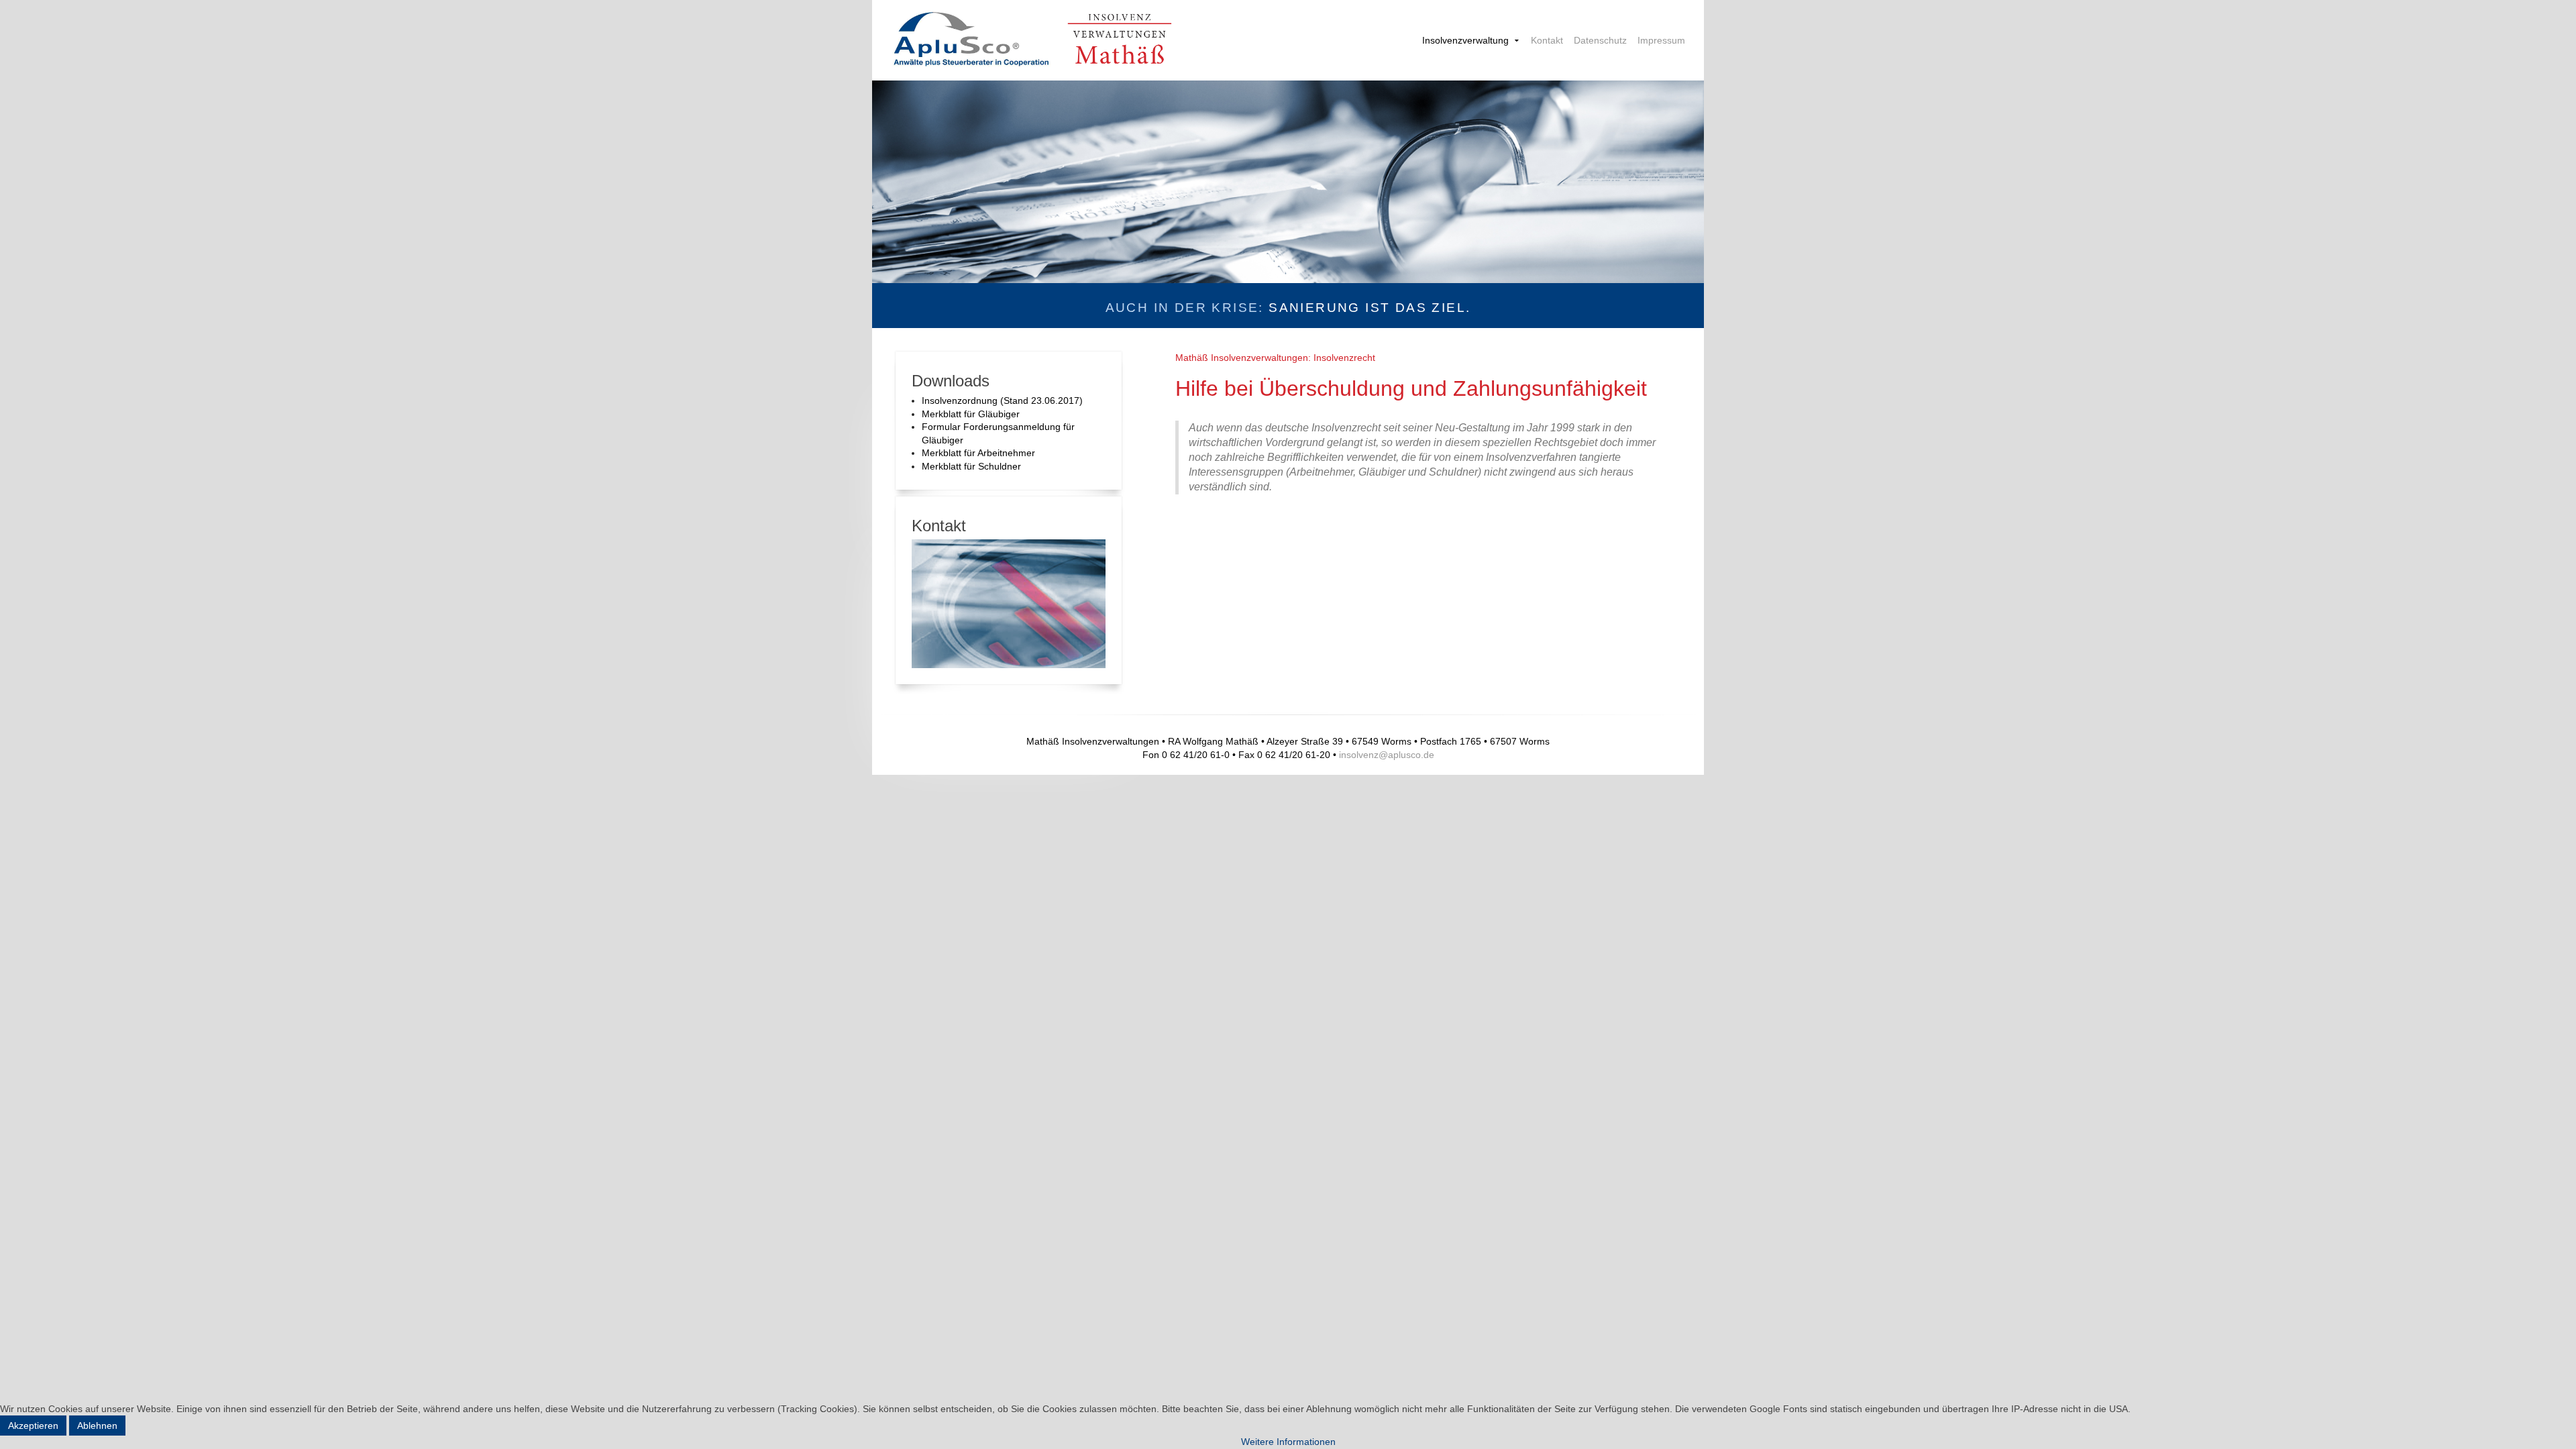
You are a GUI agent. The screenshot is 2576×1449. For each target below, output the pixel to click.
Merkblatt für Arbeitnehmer (978, 453)
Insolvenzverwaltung (1465, 40)
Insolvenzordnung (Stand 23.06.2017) (1002, 400)
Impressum (1661, 40)
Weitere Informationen (1288, 1442)
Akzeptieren (33, 1426)
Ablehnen (97, 1426)
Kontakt (1547, 40)
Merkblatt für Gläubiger (971, 414)
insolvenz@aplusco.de (1387, 755)
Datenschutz (1600, 40)
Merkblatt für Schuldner (971, 466)
